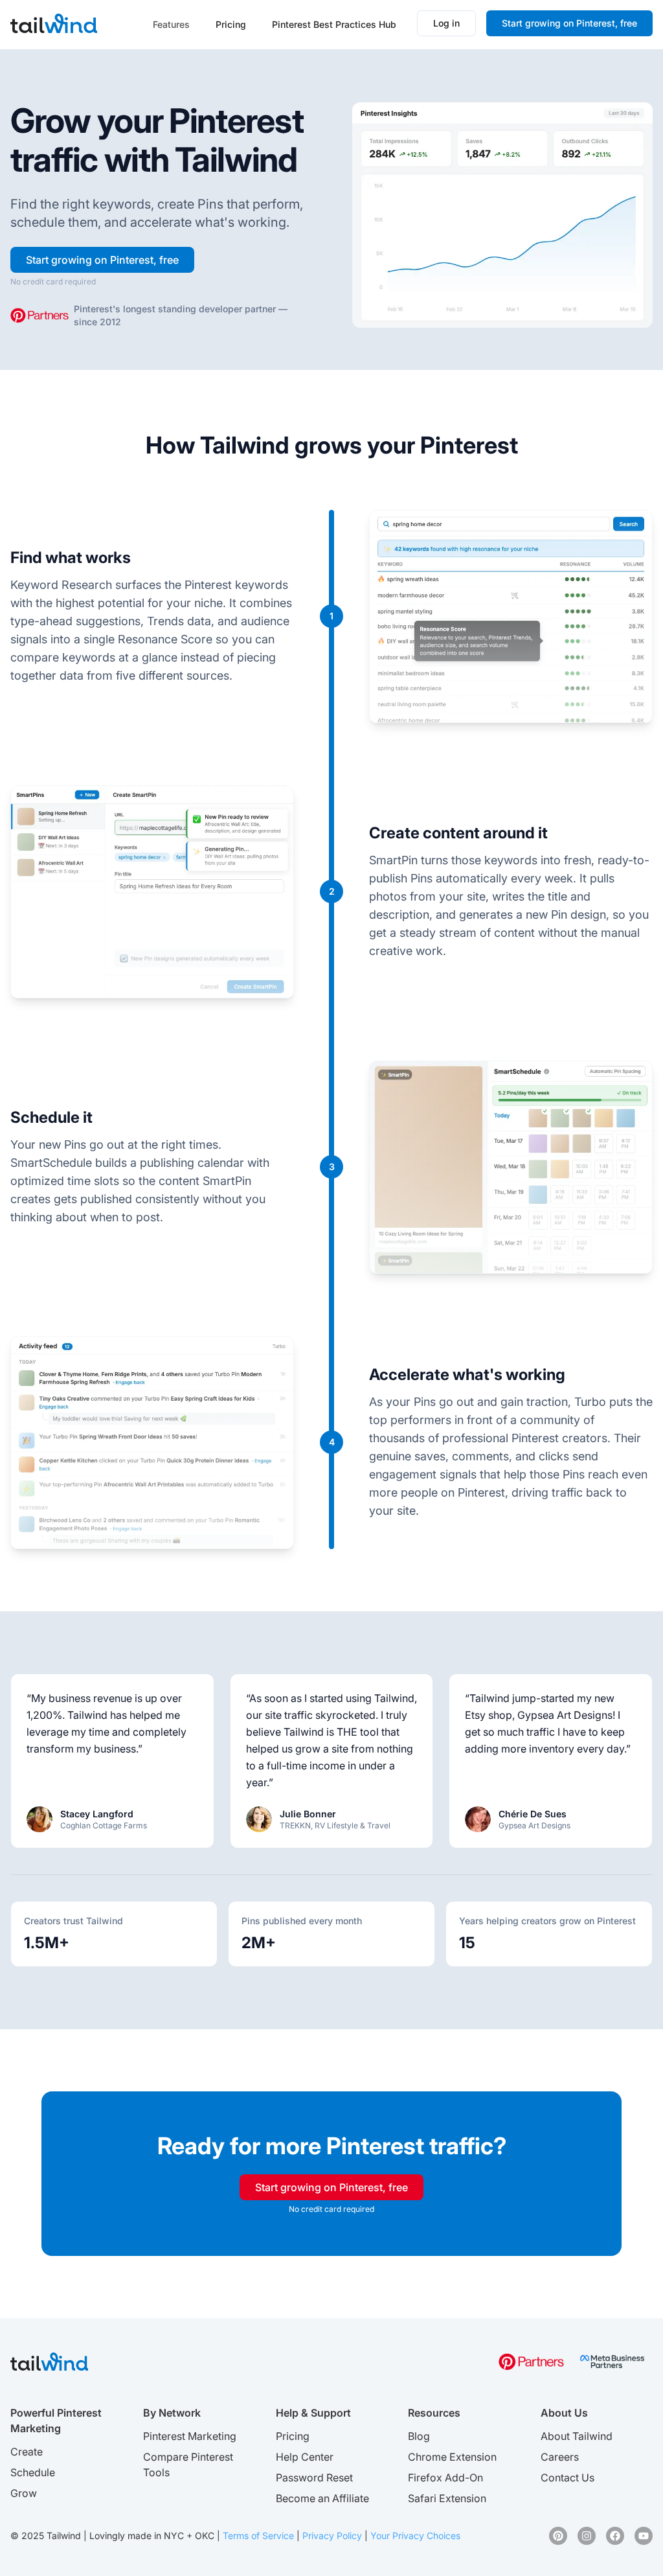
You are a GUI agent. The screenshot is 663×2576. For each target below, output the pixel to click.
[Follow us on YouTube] (644, 2536)
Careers (560, 2457)
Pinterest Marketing (190, 2436)
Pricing (231, 24)
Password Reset (314, 2478)
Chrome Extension (452, 2457)
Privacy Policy (332, 2536)
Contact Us (567, 2478)
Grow (24, 2493)
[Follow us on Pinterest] (558, 2536)
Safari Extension (447, 2498)
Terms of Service (258, 2536)
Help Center (305, 2457)
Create (27, 2452)
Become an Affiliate (322, 2498)
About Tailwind (577, 2436)
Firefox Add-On (445, 2478)
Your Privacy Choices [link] (415, 2536)
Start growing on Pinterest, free (569, 23)
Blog (419, 2436)
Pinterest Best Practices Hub (334, 24)
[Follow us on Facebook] (615, 2536)
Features (171, 24)
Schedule (33, 2472)
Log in (446, 23)
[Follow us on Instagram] (587, 2536)
